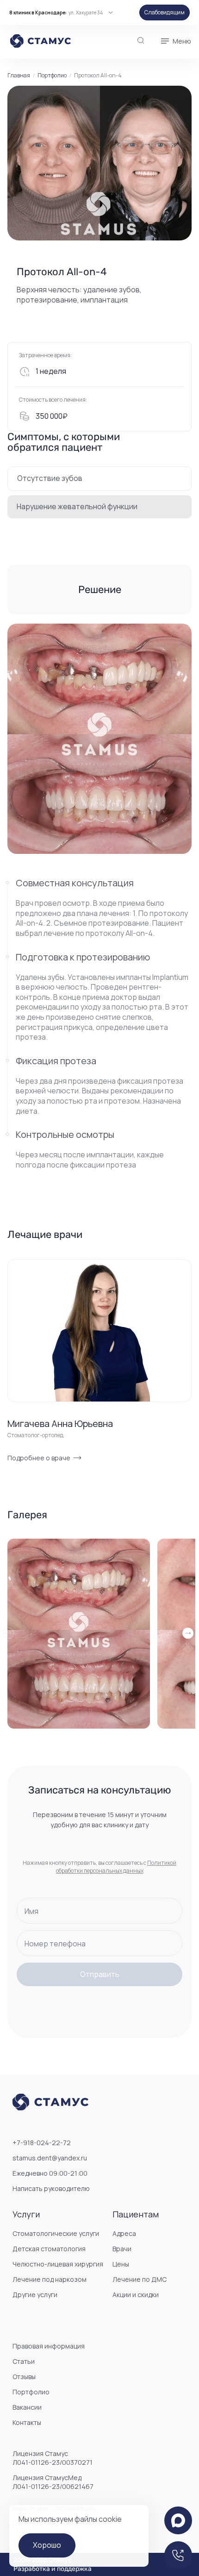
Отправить (100, 1974)
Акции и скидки (136, 2295)
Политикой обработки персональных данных (116, 1866)
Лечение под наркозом (50, 2279)
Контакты (27, 2422)
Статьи (24, 2361)
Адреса (124, 2233)
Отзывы (24, 2377)
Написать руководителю (51, 2188)
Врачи (122, 2249)
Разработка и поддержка (53, 2569)
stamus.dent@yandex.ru (50, 2158)
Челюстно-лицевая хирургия (58, 2264)
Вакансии (27, 2407)
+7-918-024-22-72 (42, 2143)
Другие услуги (35, 2295)
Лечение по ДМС (140, 2279)
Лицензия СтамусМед (53, 2482)
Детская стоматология (49, 2249)
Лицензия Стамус (53, 2458)
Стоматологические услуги (56, 2233)
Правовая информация (49, 2346)
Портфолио (52, 76)
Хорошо (47, 2545)
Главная (19, 76)
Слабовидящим (165, 12)
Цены (121, 2264)
